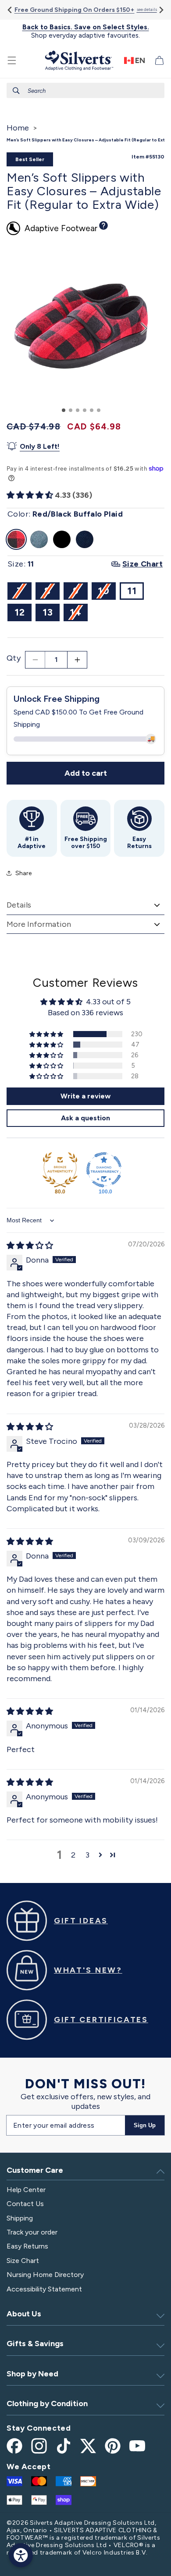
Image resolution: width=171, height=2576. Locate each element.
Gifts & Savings (35, 2344)
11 (132, 591)
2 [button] (73, 1855)
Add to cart (86, 773)
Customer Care (35, 2170)
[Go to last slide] (10, 10)
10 (107, 592)
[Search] (16, 91)
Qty (14, 658)
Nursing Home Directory (45, 2275)
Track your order (32, 2232)
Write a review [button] (85, 1096)
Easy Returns (27, 2246)
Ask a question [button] (85, 1118)
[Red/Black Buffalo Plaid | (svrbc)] (16, 539)
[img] (30, 1246)
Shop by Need (32, 2374)
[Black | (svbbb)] (62, 539)
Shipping (20, 2218)
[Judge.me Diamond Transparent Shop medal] (104, 1170)
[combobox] (85, 90)
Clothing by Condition (47, 2404)
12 (20, 612)
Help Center (26, 2190)
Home (18, 128)
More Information (39, 924)
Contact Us (25, 2204)
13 (48, 612)
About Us (24, 2314)
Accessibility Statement (44, 2289)
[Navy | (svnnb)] (85, 539)
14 (79, 614)
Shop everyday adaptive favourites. (86, 31)
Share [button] (23, 873)
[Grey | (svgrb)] (39, 539)
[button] (12, 60)
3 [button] (87, 1855)
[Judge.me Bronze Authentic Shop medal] (60, 1170)
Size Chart (23, 2261)
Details (19, 905)
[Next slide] (161, 10)
